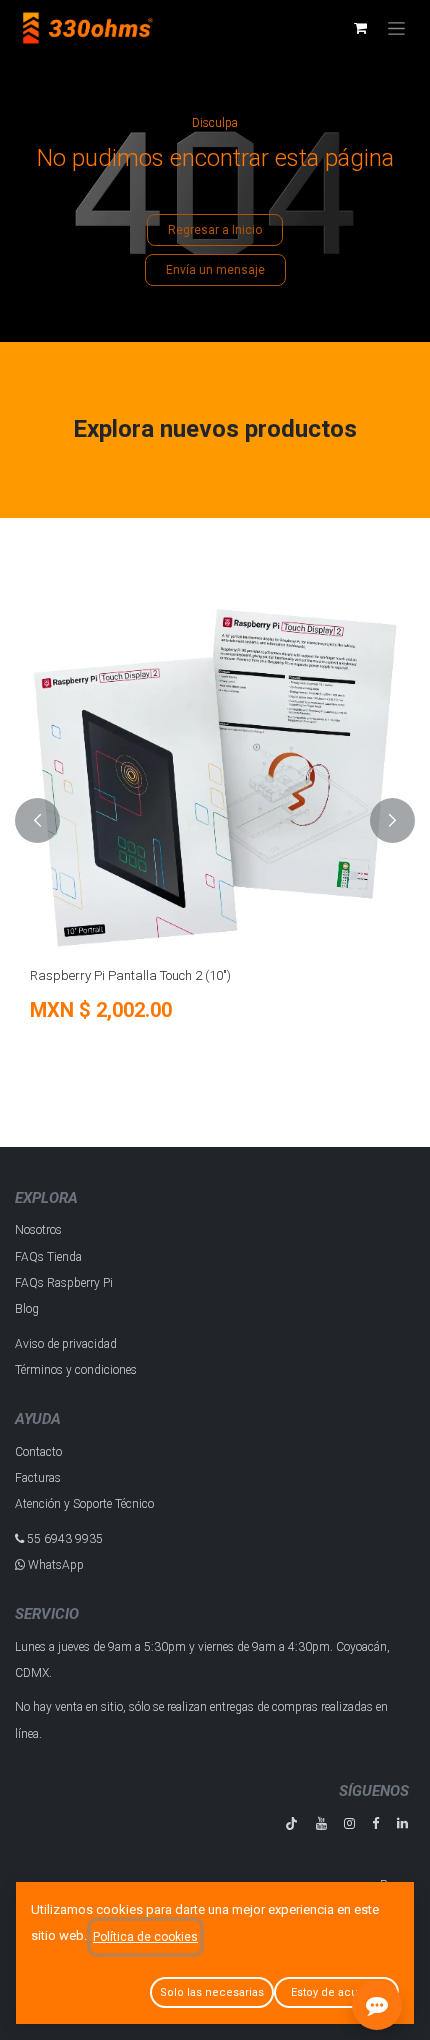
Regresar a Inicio (215, 230)
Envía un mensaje (215, 270)
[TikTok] (291, 1823)
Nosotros (38, 1230)
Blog (27, 1309)
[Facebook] (375, 1823)
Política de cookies (145, 1937)
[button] (37, 820)
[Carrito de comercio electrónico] (360, 28)
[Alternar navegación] (396, 28)
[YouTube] (321, 1823)
